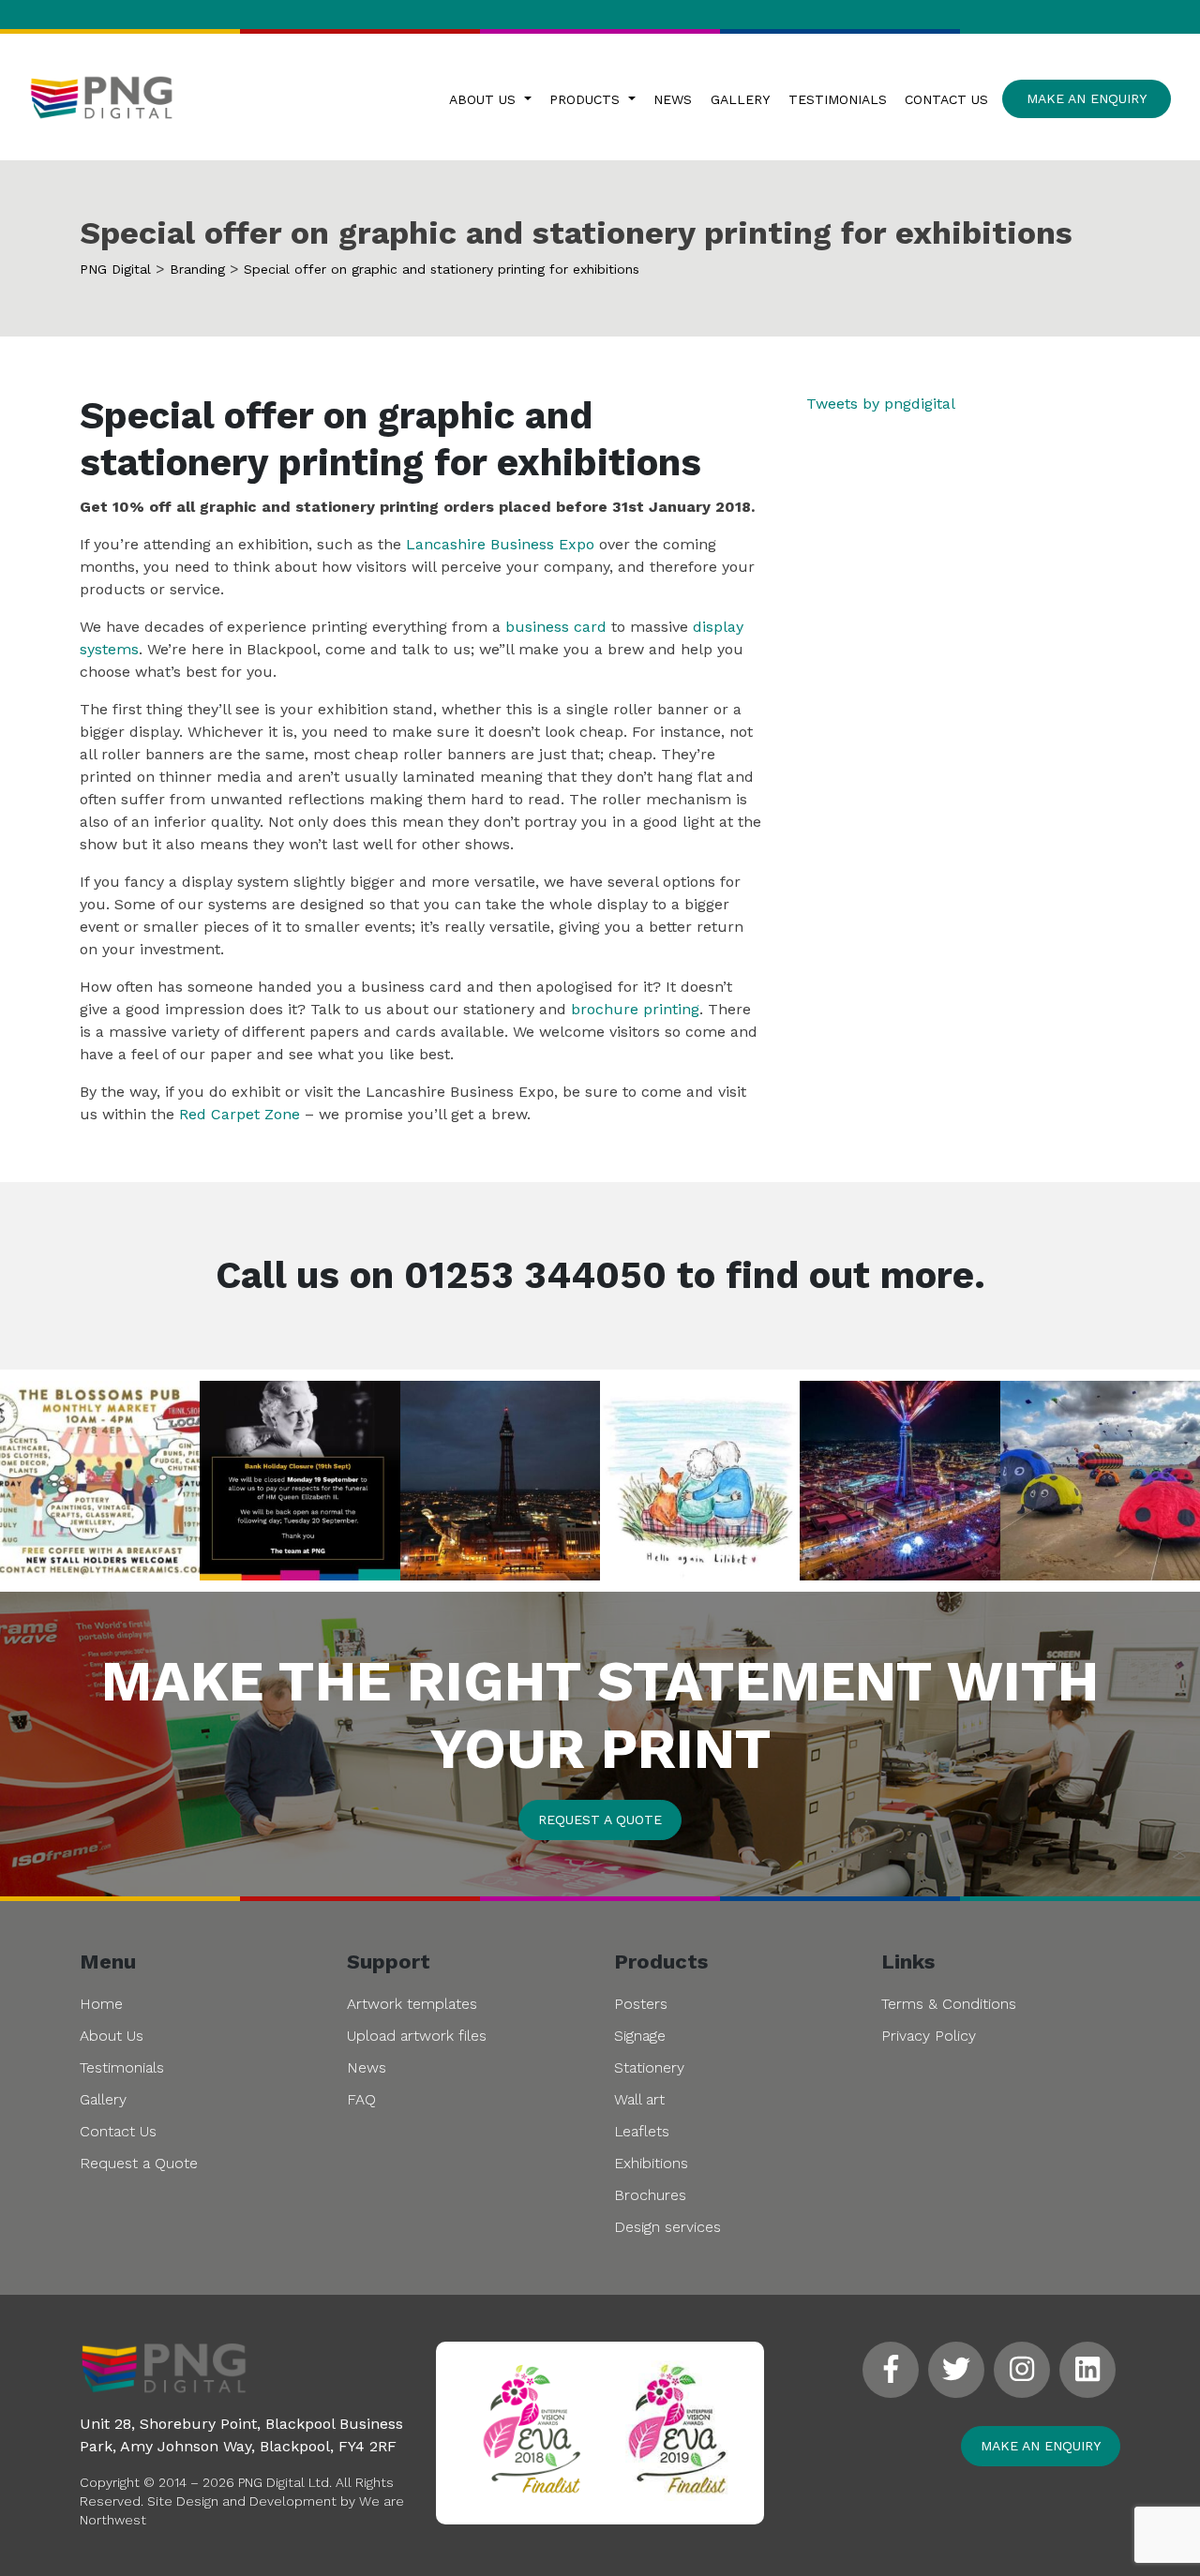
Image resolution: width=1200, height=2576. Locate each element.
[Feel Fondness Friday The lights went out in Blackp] (500, 1481)
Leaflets (642, 2131)
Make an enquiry (1041, 2446)
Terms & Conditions (949, 2004)
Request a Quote (139, 2163)
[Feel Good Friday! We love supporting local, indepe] (100, 1481)
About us (485, 99)
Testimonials (838, 99)
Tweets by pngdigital (881, 404)
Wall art (639, 2099)
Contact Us (946, 99)
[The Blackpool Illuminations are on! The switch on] (900, 1481)
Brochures (650, 2195)
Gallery (740, 99)
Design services (667, 2227)
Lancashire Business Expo (500, 544)
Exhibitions (651, 2163)
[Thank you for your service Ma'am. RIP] (700, 1481)
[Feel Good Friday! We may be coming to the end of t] (1100, 1481)
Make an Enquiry (1087, 98)
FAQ (361, 2099)
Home (101, 2004)
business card (556, 627)
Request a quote (600, 1820)
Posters (641, 2004)
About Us (112, 2036)
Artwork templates (412, 2004)
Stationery (649, 2067)
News (673, 99)
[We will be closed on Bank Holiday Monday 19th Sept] (300, 1481)
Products (587, 99)
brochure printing (635, 1009)
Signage (640, 2036)
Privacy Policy (929, 2036)
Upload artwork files (417, 2036)
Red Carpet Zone (240, 1114)
